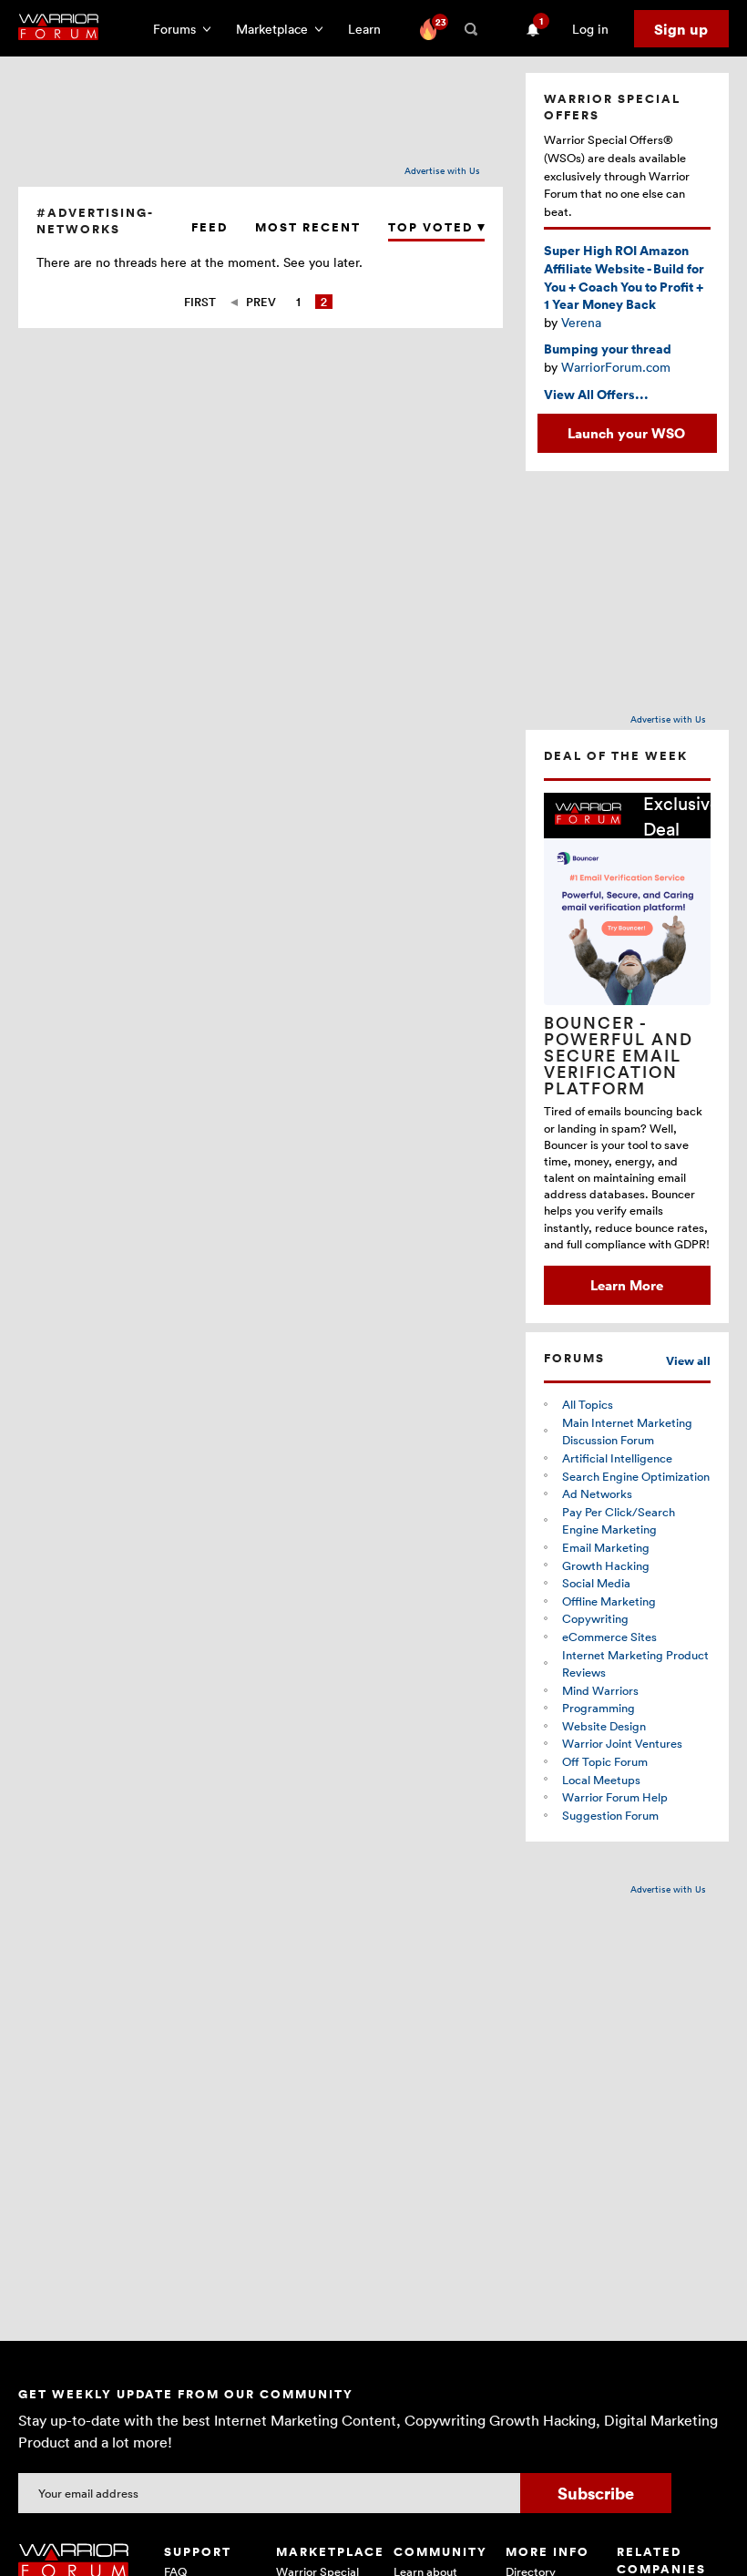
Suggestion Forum (610, 1815)
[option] (627, 1049)
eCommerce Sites (609, 1637)
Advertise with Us (442, 170)
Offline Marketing (609, 1601)
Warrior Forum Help (615, 1797)
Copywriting (595, 1618)
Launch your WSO (626, 433)
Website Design (604, 1726)
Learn (370, 29)
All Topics (588, 1404)
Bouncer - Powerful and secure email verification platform (619, 1055)
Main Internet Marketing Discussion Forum (627, 1432)
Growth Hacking (606, 1565)
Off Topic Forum (605, 1761)
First (200, 302)
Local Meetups (601, 1780)
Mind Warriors (600, 1690)
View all (688, 1361)
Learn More (627, 1285)
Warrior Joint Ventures (622, 1743)
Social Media (596, 1583)
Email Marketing (606, 1547)
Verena (581, 322)
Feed (210, 227)
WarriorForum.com (616, 367)
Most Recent (308, 227)
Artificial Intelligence (617, 1458)
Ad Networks (597, 1493)
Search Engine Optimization (636, 1476)
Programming (599, 1708)
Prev (261, 302)
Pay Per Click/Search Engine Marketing (619, 1521)
